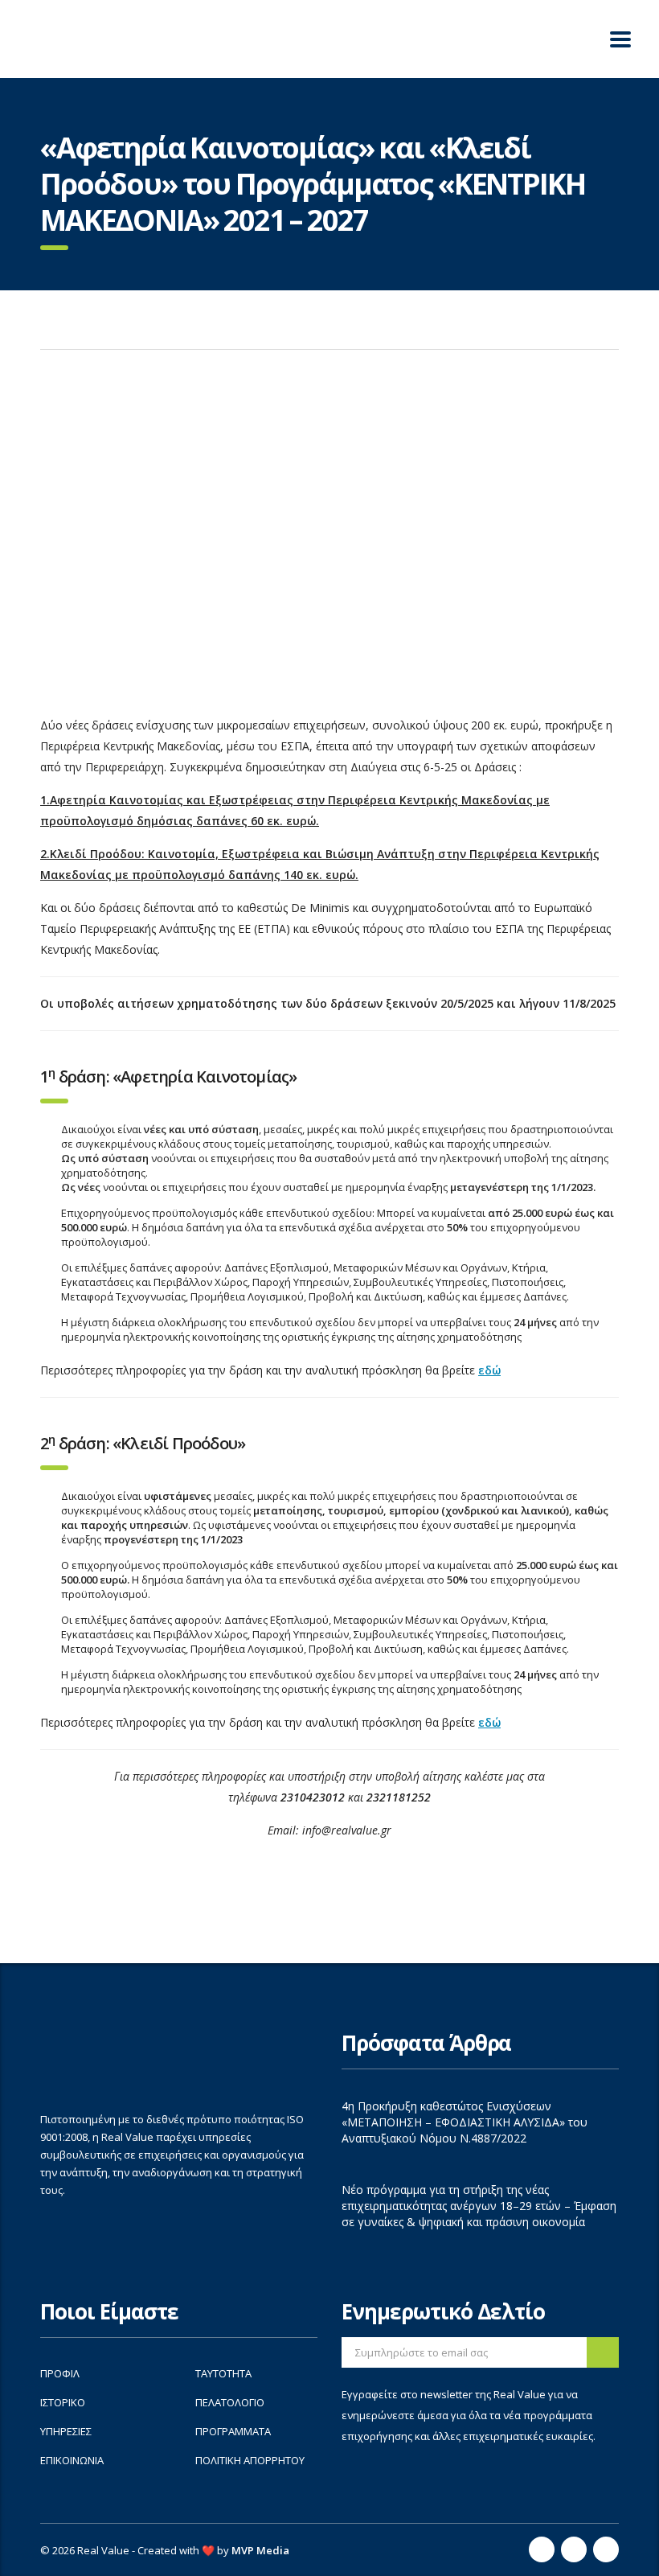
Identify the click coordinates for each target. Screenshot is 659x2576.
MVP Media (260, 2550)
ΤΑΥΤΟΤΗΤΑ (223, 2373)
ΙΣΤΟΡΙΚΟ (63, 2402)
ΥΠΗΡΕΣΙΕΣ (66, 2431)
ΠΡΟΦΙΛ (60, 2373)
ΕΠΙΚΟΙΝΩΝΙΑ (72, 2460)
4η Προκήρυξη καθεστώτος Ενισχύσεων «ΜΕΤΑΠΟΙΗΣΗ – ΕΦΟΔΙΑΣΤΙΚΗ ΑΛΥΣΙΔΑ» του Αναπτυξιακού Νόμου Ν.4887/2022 (465, 2122)
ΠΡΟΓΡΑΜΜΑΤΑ (233, 2431)
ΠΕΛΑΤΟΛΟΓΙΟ (230, 2402)
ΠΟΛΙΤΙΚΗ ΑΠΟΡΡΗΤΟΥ (250, 2460)
